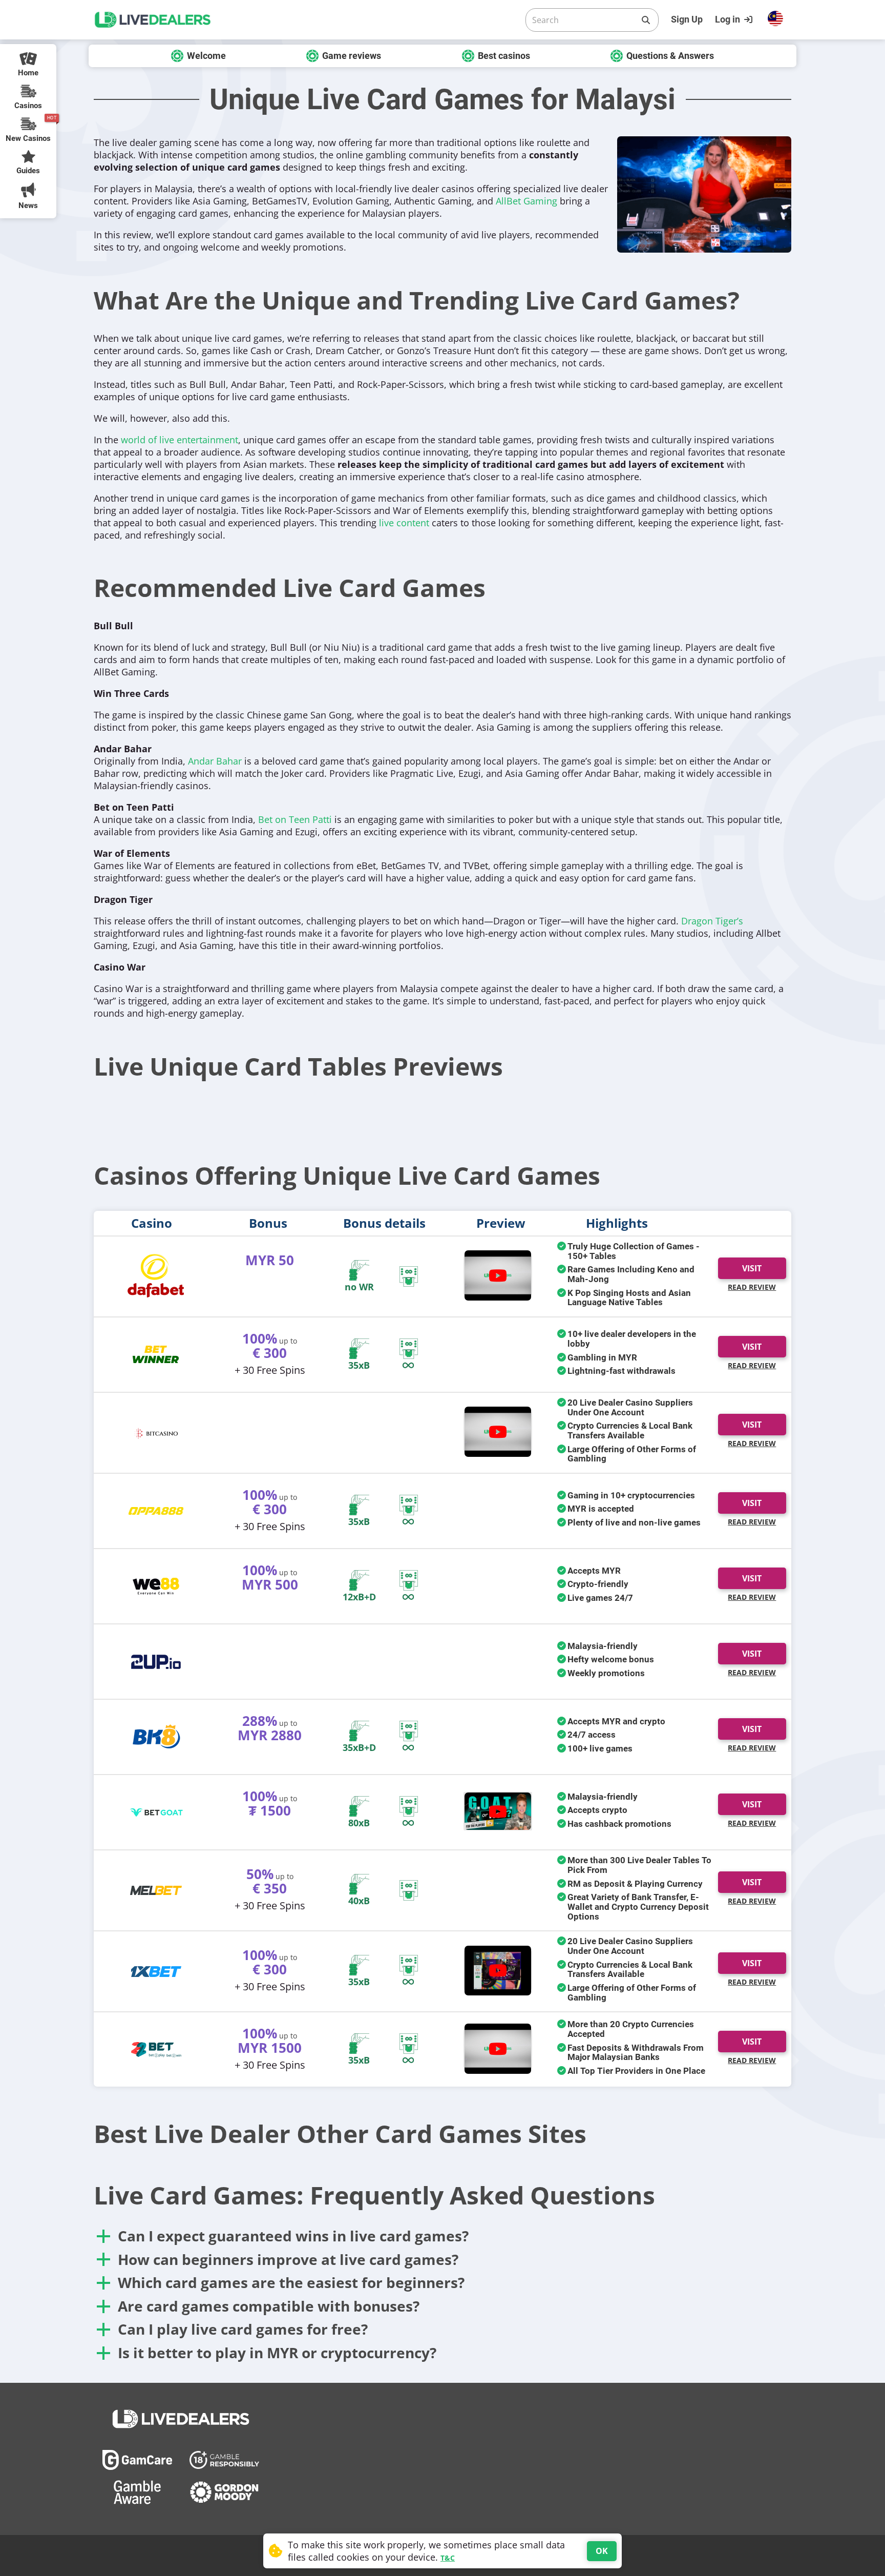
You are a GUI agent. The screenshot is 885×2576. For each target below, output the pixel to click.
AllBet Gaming (526, 201)
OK (602, 2551)
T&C (448, 2558)
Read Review (752, 1287)
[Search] (646, 20)
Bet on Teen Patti (295, 819)
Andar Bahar (215, 761)
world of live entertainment (180, 440)
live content (404, 523)
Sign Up (687, 19)
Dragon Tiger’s (712, 921)
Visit (752, 1268)
